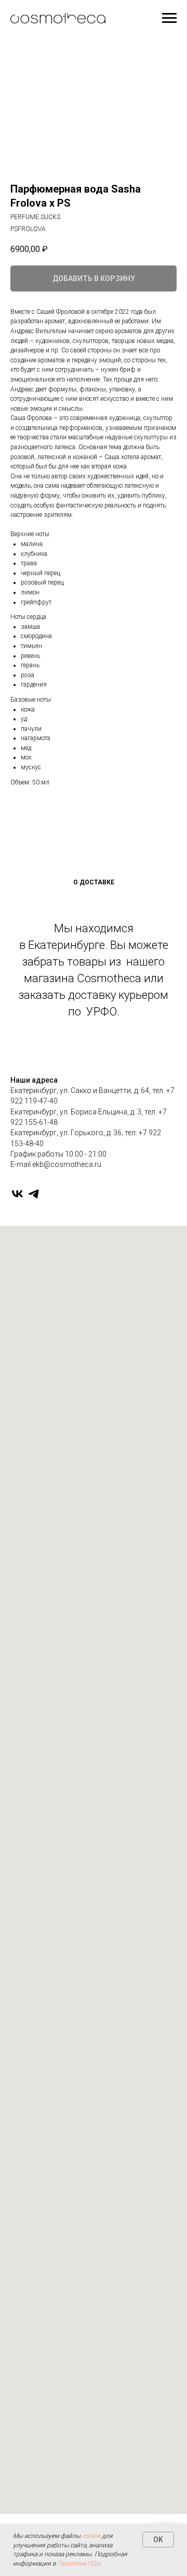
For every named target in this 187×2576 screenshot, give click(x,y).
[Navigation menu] (169, 18)
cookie (91, 2536)
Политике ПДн (79, 2564)
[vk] (17, 1194)
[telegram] (34, 1194)
